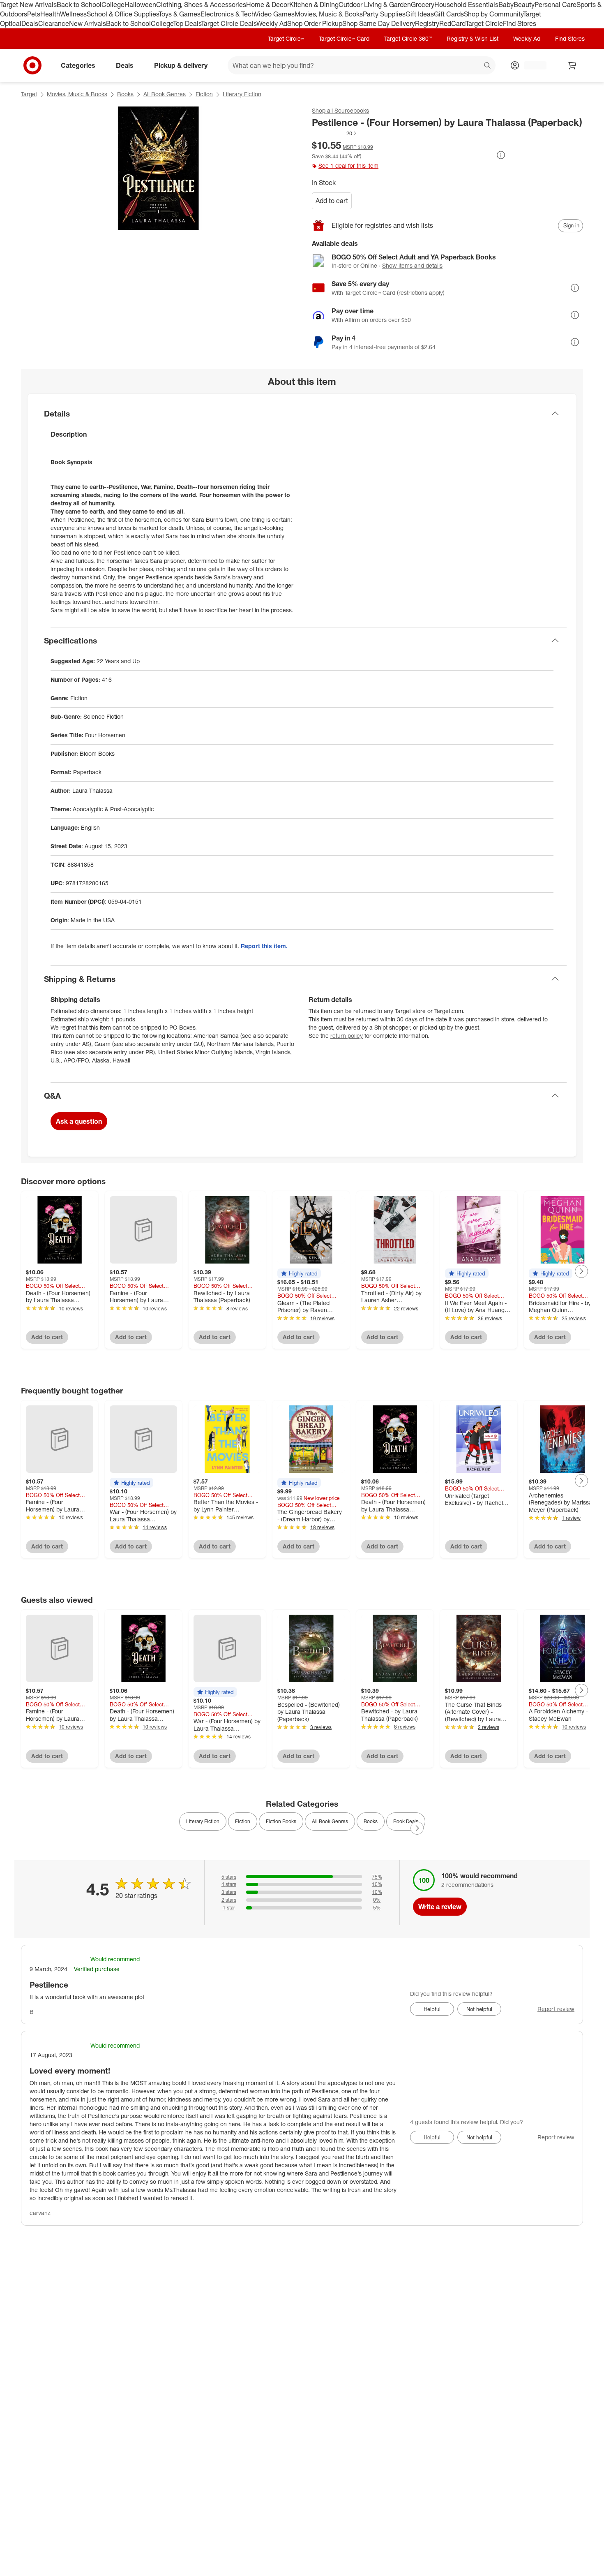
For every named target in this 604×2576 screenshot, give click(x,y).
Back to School (79, 5)
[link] (335, 133)
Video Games (275, 14)
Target (29, 94)
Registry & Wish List (473, 38)
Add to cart (332, 201)
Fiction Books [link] (281, 1821)
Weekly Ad (272, 23)
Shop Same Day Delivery (379, 23)
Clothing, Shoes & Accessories (201, 5)
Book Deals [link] (406, 1821)
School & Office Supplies (123, 14)
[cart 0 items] (572, 65)
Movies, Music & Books (329, 14)
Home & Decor (268, 5)
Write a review (440, 1907)
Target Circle (484, 23)
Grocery (423, 5)
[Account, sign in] (531, 65)
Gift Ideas (420, 14)
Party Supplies (384, 14)
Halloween (140, 5)
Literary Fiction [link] (203, 1821)
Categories (78, 65)
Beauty (524, 5)
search (488, 66)
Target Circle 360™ (408, 38)
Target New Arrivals (28, 5)
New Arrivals (88, 23)
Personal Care (556, 5)
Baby (506, 5)
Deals (30, 23)
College (113, 5)
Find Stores (520, 23)
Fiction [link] (243, 1821)
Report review (556, 2009)
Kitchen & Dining (314, 5)
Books (125, 94)
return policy (347, 1036)
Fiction (204, 94)
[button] (335, 133)
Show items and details (412, 265)
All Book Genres (165, 94)
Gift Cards (449, 14)
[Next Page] (581, 1271)
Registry (427, 23)
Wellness (73, 14)
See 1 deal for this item (348, 165)
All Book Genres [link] (330, 1821)
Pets (34, 14)
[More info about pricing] (501, 155)
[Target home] (32, 65)
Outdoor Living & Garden (375, 5)
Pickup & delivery (181, 65)
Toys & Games (180, 14)
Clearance (54, 23)
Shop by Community (493, 14)
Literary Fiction (242, 94)
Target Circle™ (286, 38)
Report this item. (264, 946)
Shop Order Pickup (315, 23)
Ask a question (79, 1121)
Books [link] (371, 1821)
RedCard (452, 23)
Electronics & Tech (228, 14)
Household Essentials (466, 5)
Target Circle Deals (229, 23)
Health (50, 14)
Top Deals (187, 23)
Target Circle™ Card (344, 38)
